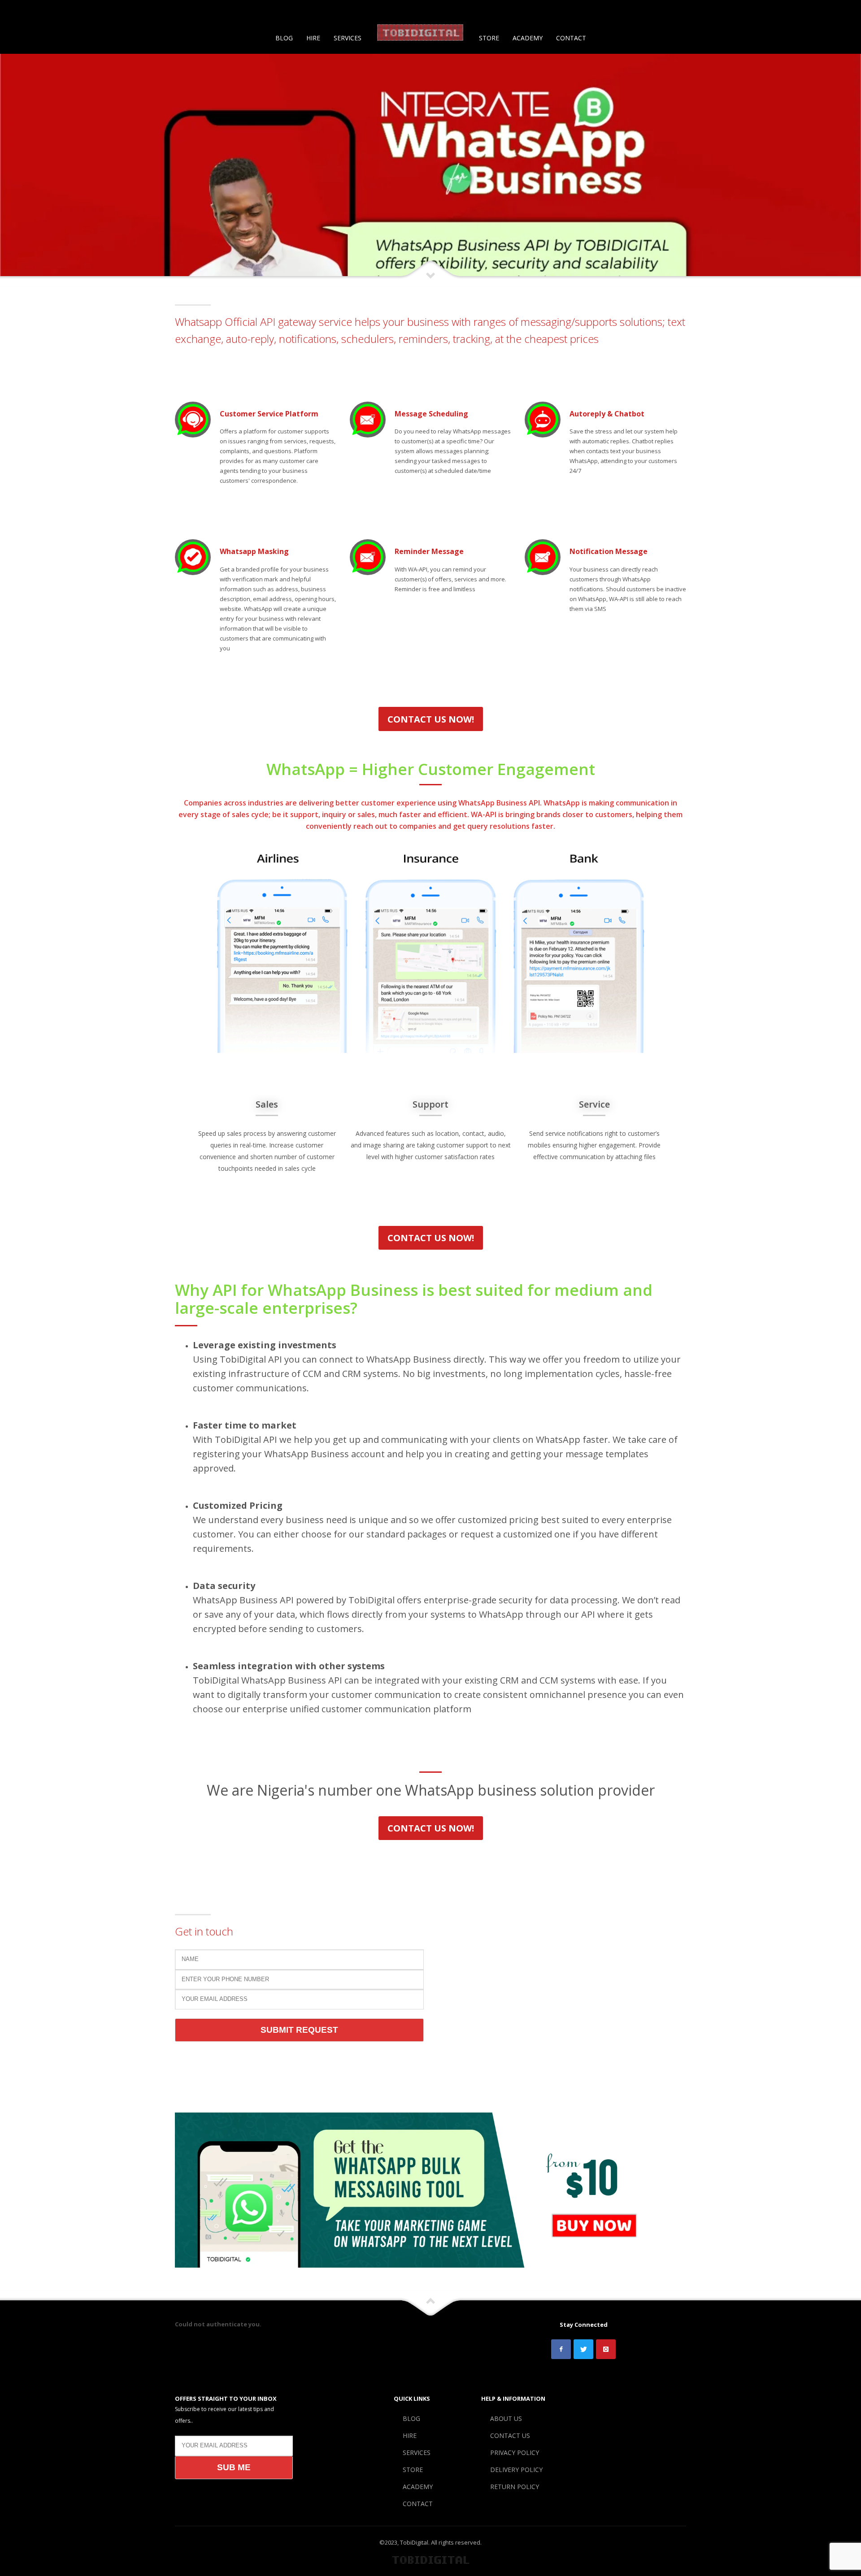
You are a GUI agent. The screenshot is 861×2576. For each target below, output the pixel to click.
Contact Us (684, 11)
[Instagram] (47, 11)
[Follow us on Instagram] (606, 2349)
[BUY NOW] (430, 2190)
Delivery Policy (776, 11)
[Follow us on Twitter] (583, 2349)
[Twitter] (34, 11)
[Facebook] (20, 11)
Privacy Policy (727, 11)
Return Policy (824, 11)
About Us (647, 11)
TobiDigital (414, 2542)
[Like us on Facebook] (561, 2349)
